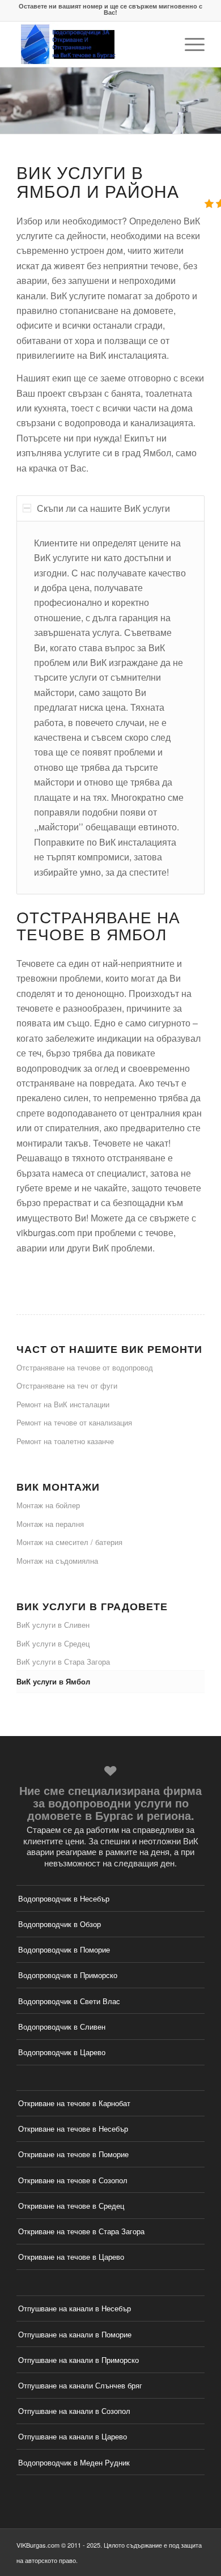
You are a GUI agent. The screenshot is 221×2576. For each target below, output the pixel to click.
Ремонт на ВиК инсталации (63, 1404)
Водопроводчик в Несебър (64, 1898)
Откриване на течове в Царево (71, 2257)
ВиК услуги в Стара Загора (63, 1662)
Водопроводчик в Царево (62, 2052)
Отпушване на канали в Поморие (75, 2334)
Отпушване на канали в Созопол (74, 2411)
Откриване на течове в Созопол (73, 2180)
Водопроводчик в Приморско (68, 1975)
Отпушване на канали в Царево (73, 2436)
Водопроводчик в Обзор (59, 1924)
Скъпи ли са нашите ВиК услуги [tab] (103, 508)
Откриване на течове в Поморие (73, 2154)
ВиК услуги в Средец (53, 1643)
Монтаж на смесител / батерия (69, 1542)
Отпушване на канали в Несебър (75, 2308)
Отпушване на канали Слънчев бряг (80, 2385)
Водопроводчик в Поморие (64, 1949)
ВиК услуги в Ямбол (53, 1681)
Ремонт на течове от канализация (74, 1422)
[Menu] (189, 44)
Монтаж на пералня (50, 1524)
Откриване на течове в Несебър (73, 2129)
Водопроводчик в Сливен (62, 2027)
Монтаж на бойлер (48, 1505)
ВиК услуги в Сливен (53, 1625)
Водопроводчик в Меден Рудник (74, 2462)
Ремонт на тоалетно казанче (65, 1441)
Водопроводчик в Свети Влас (69, 2001)
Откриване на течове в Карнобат (74, 2103)
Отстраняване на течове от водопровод (85, 1367)
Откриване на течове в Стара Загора (81, 2231)
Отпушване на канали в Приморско (78, 2360)
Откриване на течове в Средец (71, 2206)
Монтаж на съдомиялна (57, 1561)
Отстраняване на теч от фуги (67, 1385)
